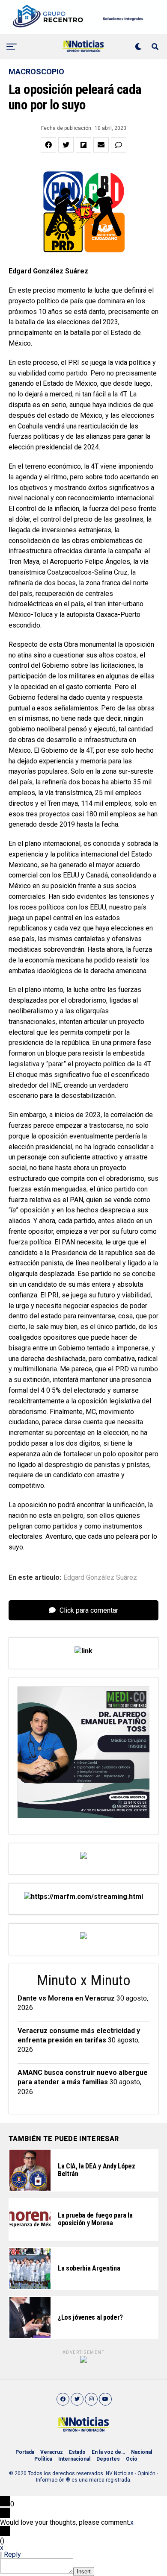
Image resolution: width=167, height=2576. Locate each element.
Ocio (132, 2459)
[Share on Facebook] (48, 145)
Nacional (142, 2452)
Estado (77, 2452)
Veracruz (52, 2452)
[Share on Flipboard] (83, 145)
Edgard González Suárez (100, 1578)
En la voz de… (108, 2452)
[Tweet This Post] (66, 145)
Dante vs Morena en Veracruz (66, 1998)
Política (43, 2459)
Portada (25, 2452)
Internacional (74, 2459)
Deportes (108, 2459)
